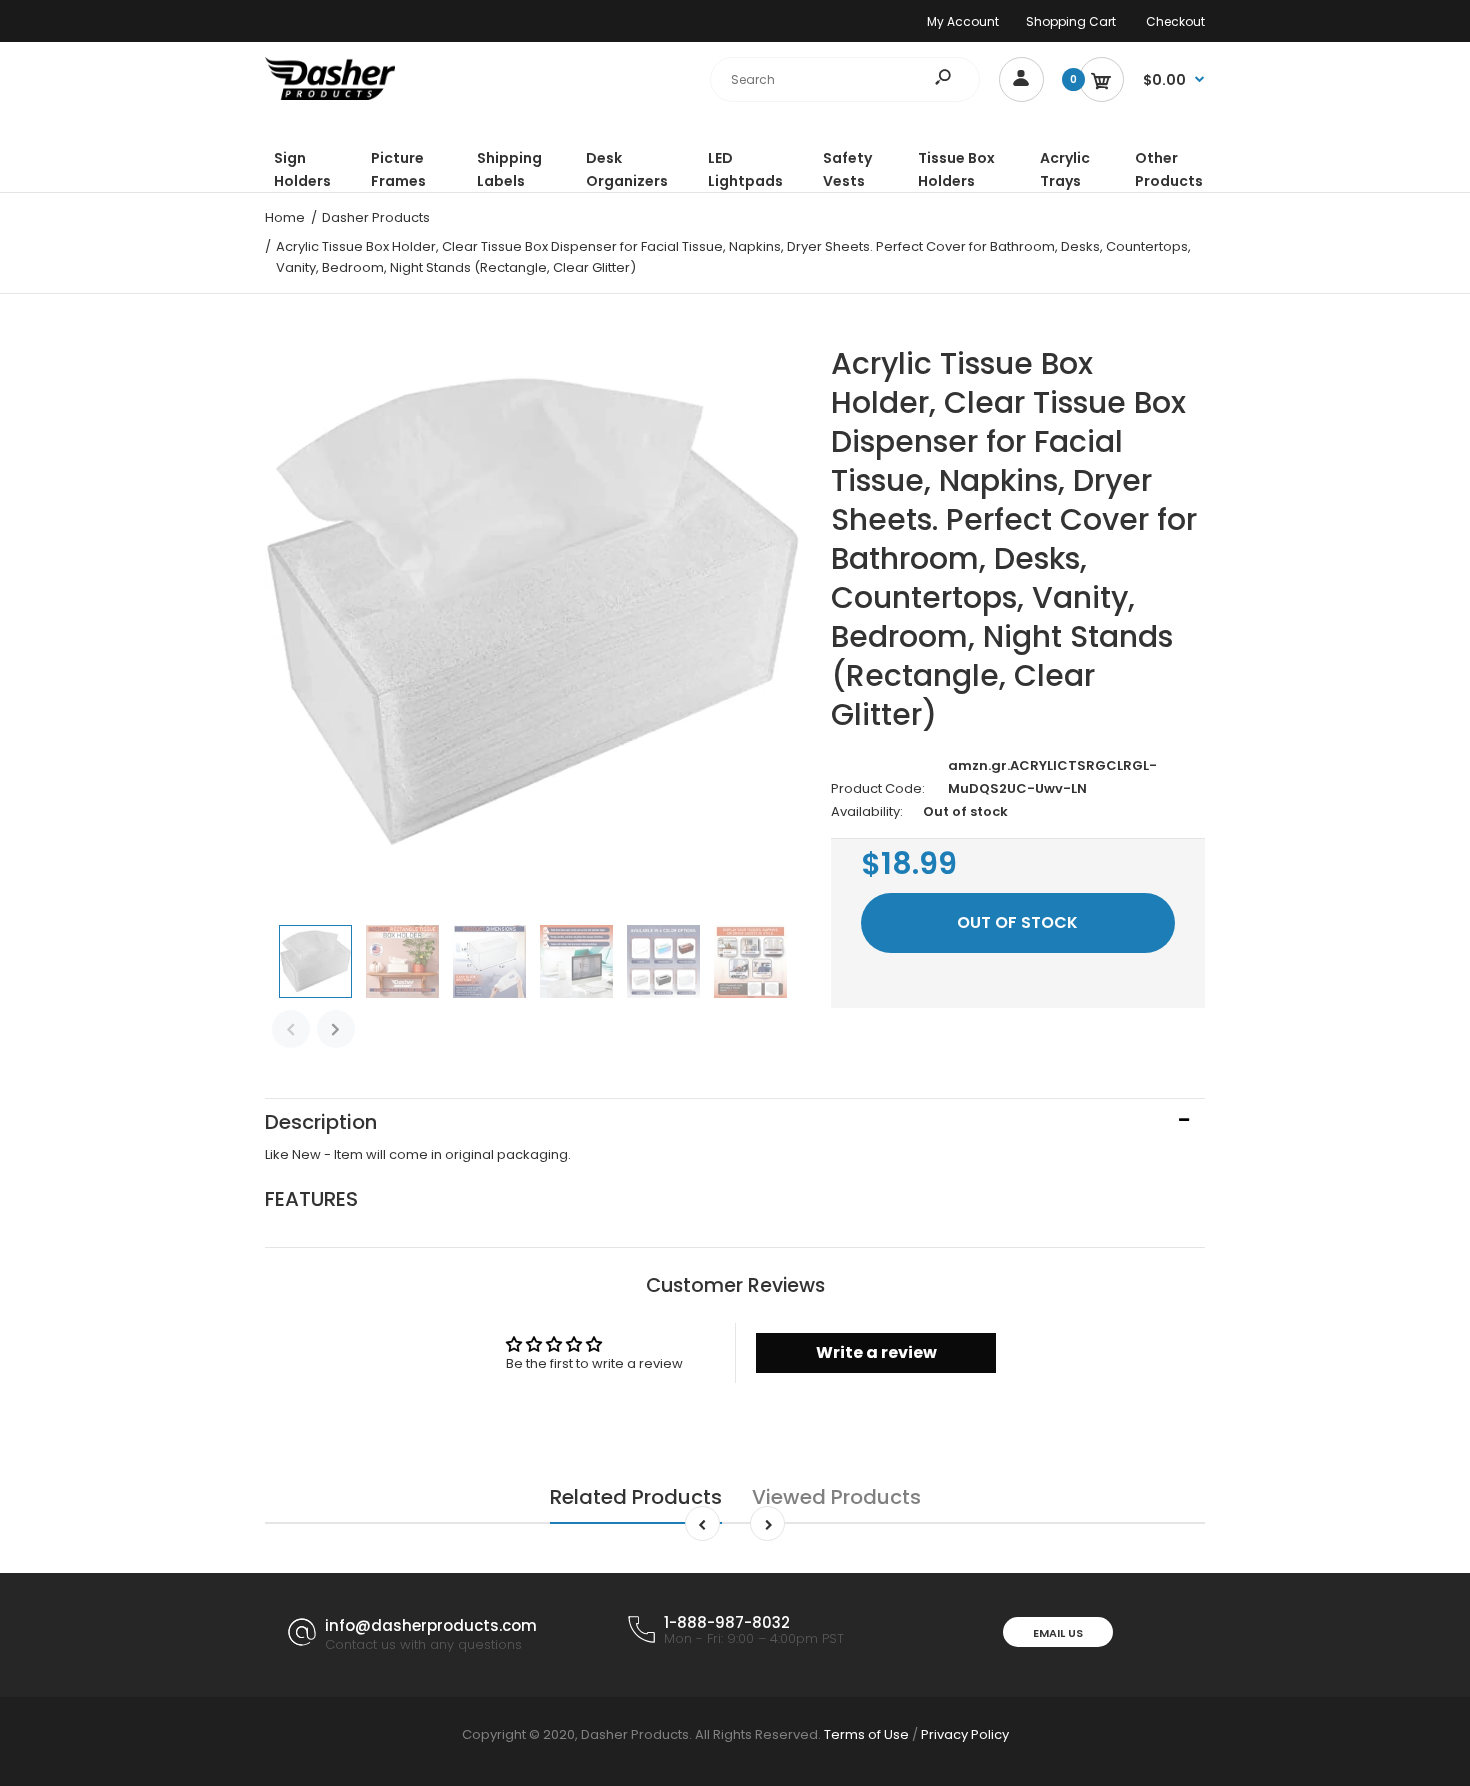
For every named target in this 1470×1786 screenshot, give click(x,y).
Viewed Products (836, 1497)
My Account (963, 21)
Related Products (636, 1497)
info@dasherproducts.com (431, 1625)
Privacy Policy (965, 1734)
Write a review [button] (876, 1352)
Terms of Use (866, 1734)
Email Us (1058, 1633)
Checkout (1175, 21)
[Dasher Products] (330, 95)
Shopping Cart (1071, 21)
